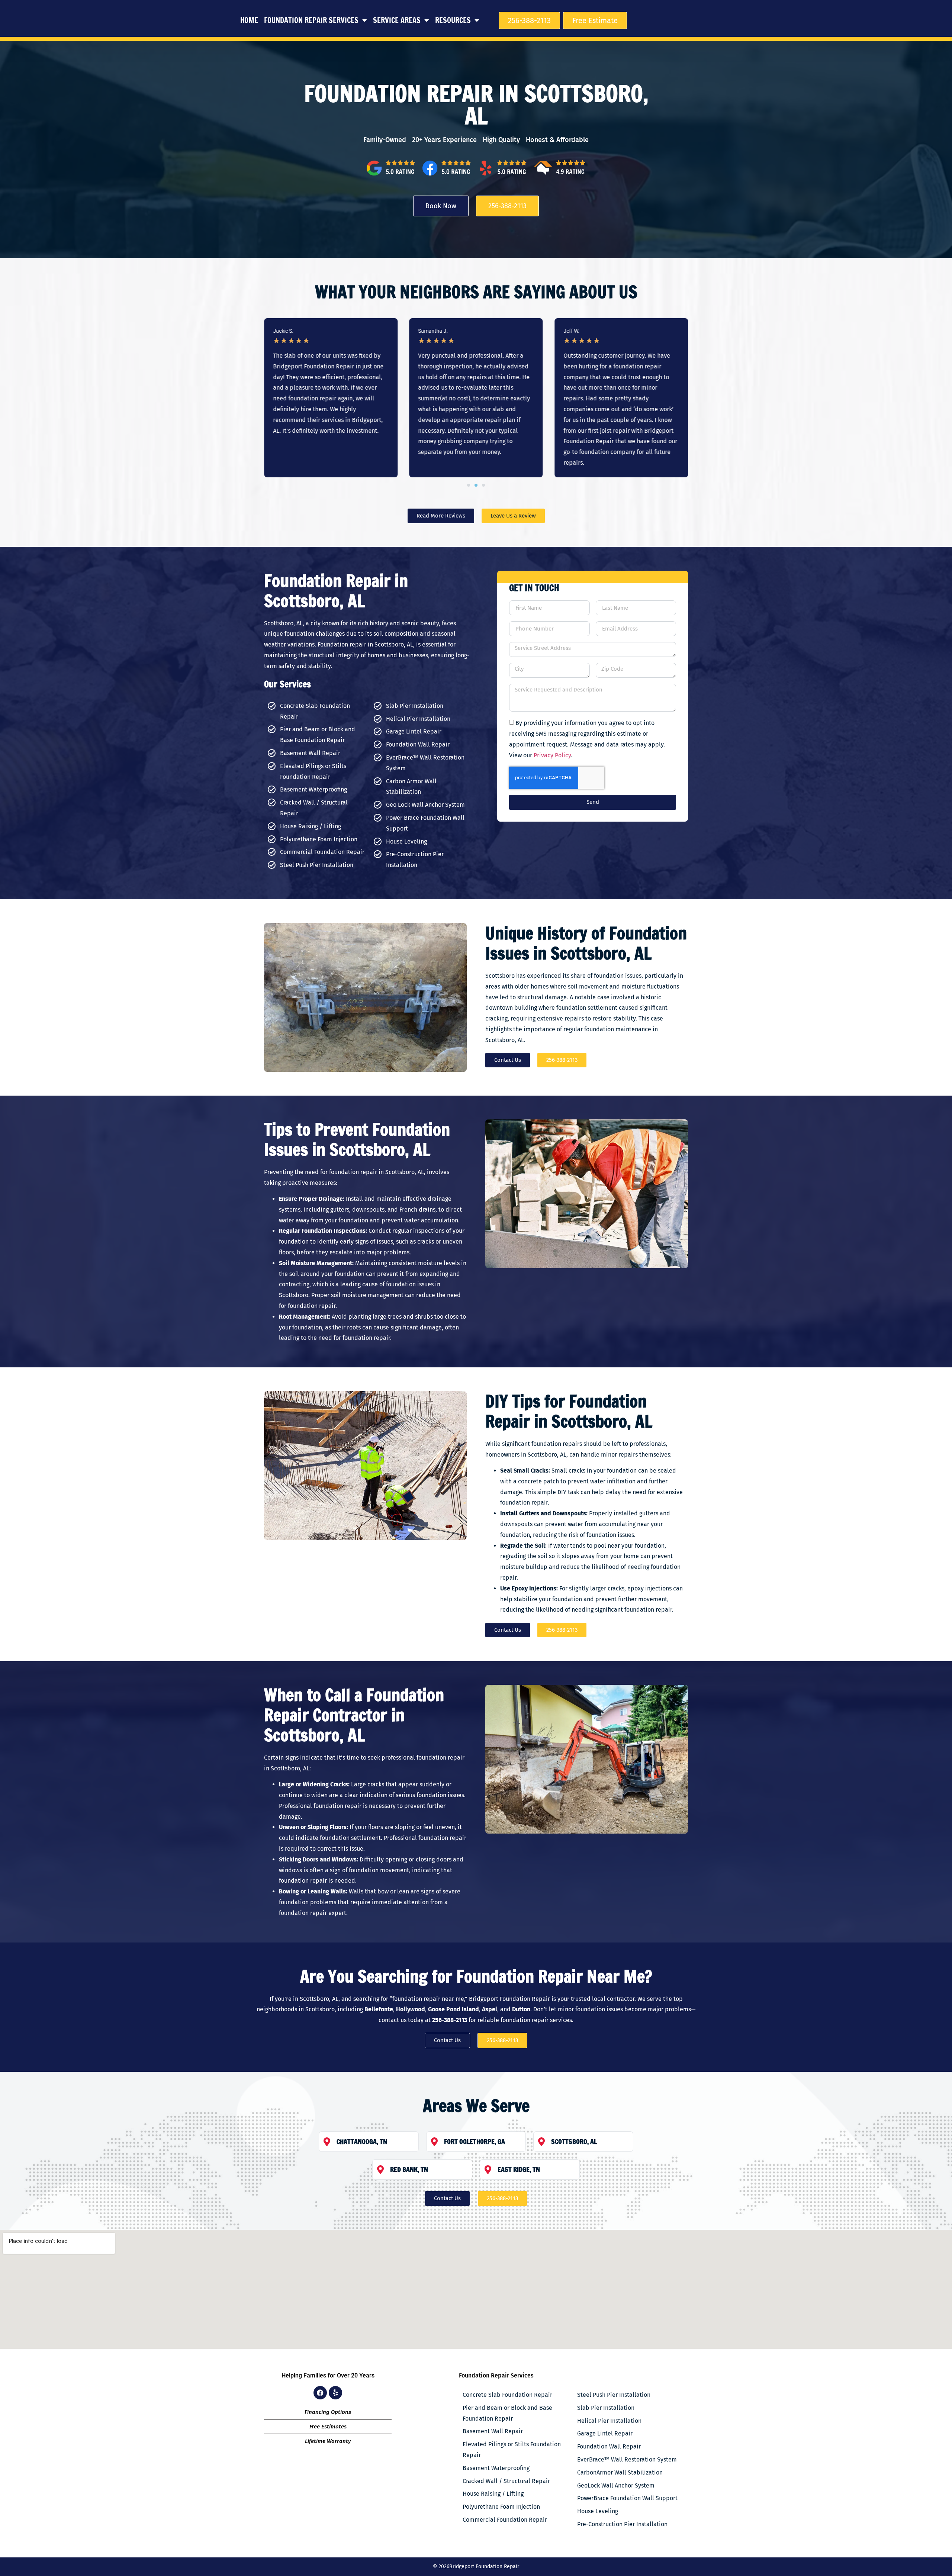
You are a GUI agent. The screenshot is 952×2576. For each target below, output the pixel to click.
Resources (453, 20)
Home (249, 20)
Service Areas (397, 20)
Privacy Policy (552, 755)
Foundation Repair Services (311, 20)
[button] (469, 485)
